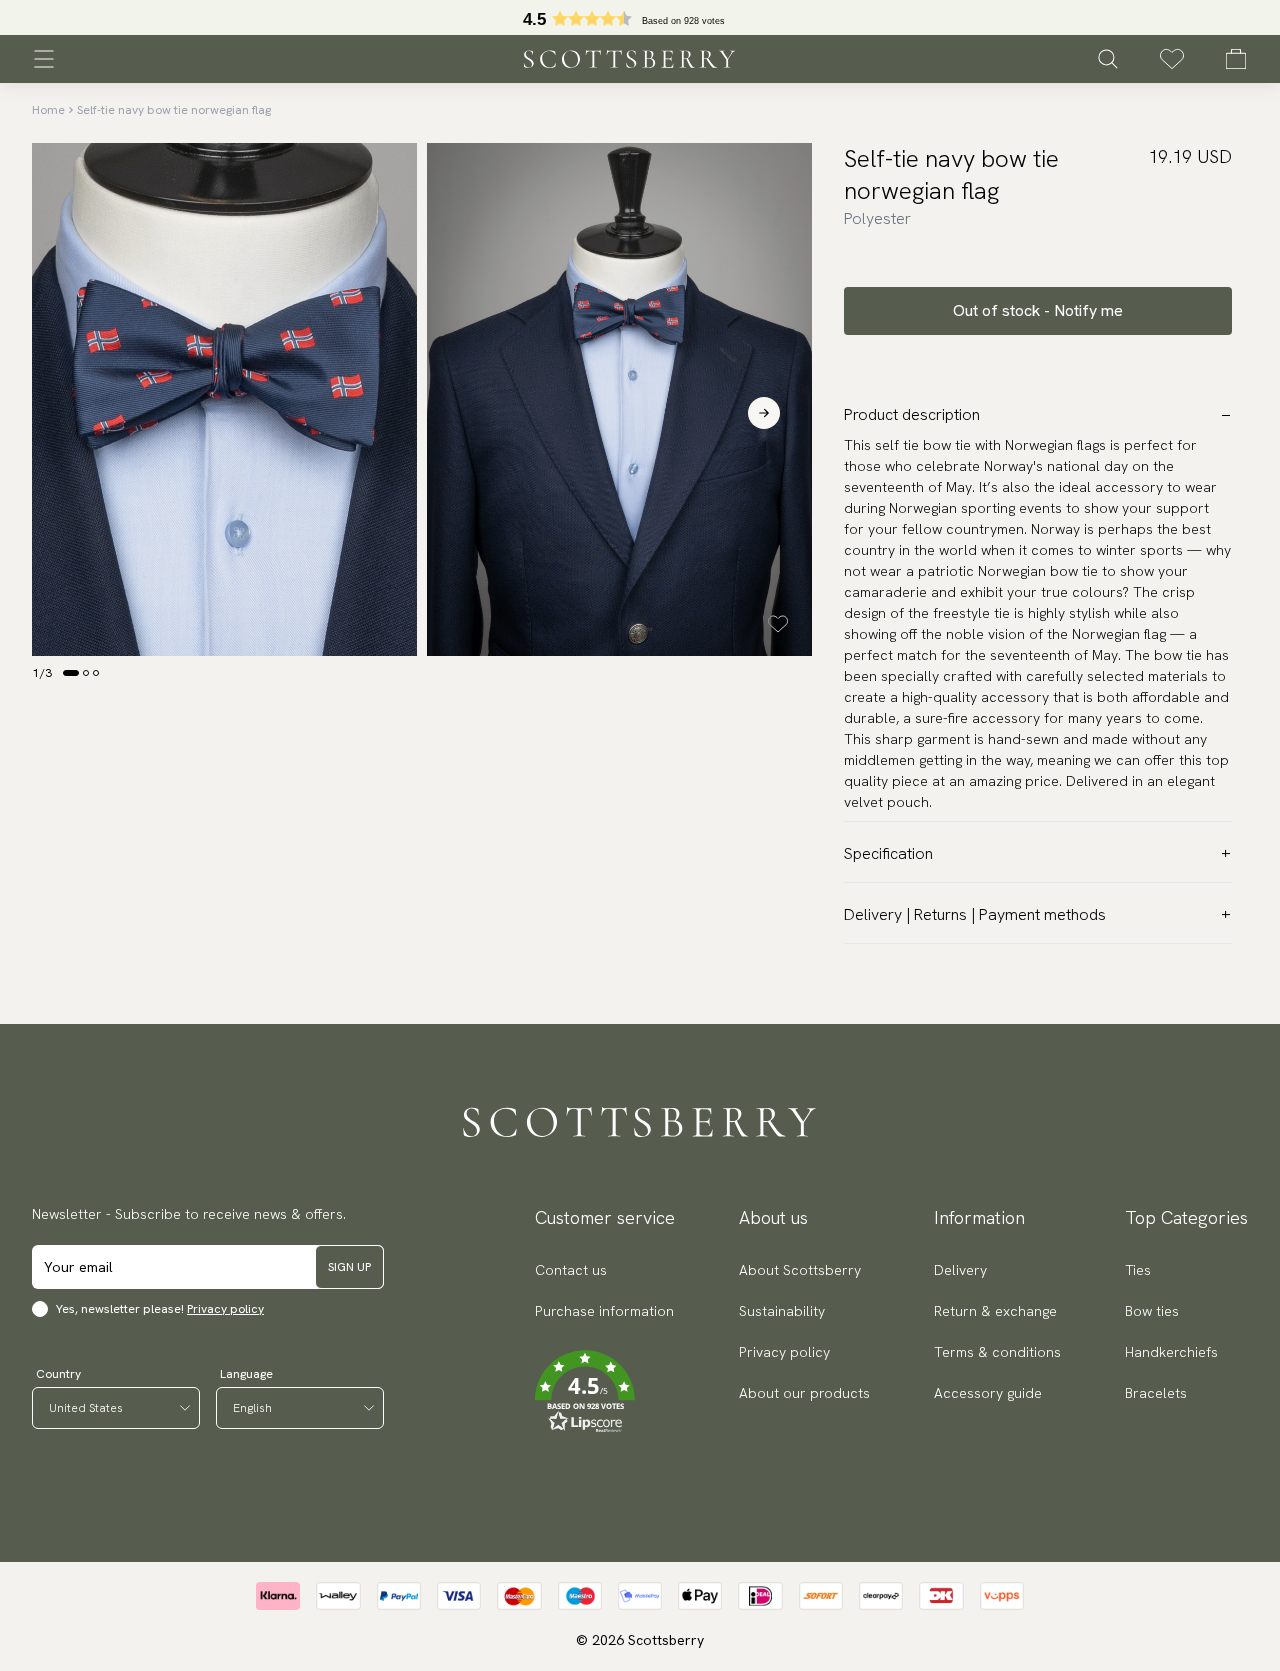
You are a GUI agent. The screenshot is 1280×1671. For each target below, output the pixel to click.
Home (48, 110)
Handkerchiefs (1171, 1352)
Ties (1138, 1270)
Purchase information (604, 1311)
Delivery (960, 1270)
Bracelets (1156, 1393)
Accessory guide (988, 1393)
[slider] (640, 17)
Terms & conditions (997, 1352)
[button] (604, 1392)
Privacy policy (225, 1309)
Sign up (349, 1267)
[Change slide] (71, 673)
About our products (804, 1393)
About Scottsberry (800, 1270)
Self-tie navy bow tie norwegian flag (174, 110)
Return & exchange (995, 1311)
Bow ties (1152, 1311)
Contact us (571, 1270)
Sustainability (782, 1311)
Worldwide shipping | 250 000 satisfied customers (640, 18)
